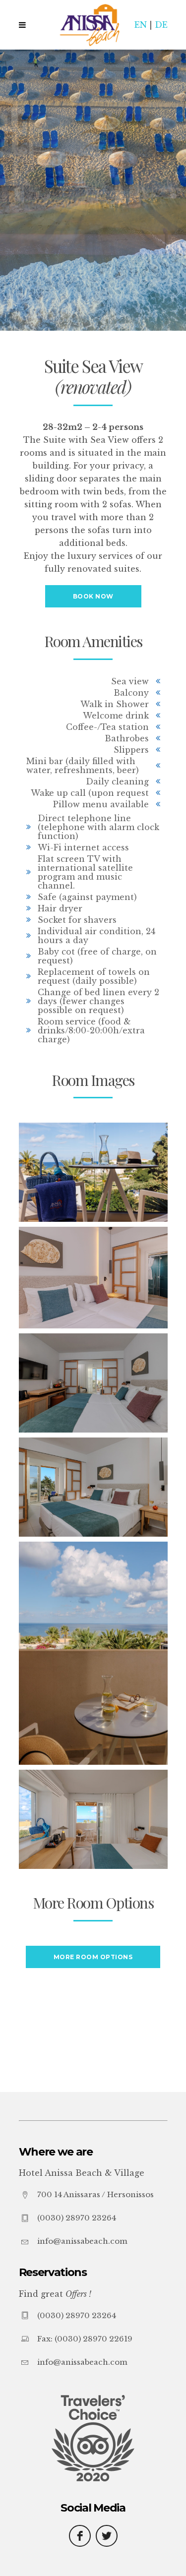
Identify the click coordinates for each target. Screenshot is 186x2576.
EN (141, 25)
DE (161, 25)
